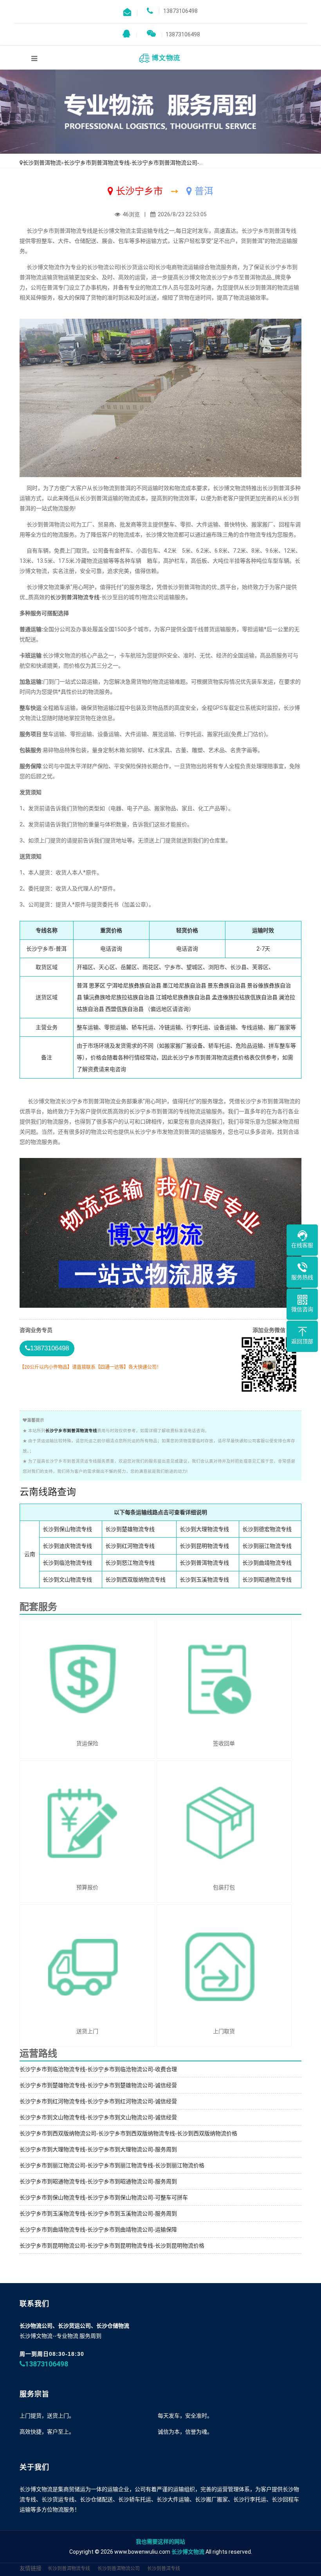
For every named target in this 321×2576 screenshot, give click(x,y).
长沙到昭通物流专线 (267, 1580)
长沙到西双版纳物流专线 (135, 1580)
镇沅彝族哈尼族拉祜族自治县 (119, 997)
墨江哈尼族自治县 (184, 986)
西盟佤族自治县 (124, 1009)
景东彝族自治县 (227, 986)
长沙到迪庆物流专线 (67, 1546)
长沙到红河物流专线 (130, 1546)
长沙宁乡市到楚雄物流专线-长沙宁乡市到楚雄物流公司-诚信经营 (98, 2085)
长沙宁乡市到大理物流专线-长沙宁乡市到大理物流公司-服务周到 (98, 2149)
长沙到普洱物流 (42, 163)
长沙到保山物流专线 (67, 1529)
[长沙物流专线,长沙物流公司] (160, 57)
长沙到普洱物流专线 (75, 597)
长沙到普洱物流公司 (119, 2569)
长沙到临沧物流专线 (67, 1563)
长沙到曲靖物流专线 (267, 1563)
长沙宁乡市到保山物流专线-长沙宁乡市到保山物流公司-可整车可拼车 (104, 2197)
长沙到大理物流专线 (204, 1529)
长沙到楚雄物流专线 (130, 1529)
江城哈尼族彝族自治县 (183, 997)
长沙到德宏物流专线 (267, 1529)
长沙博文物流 (188, 2552)
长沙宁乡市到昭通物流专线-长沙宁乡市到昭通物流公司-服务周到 (98, 2181)
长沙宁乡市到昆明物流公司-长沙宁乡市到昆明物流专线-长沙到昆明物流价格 (112, 2246)
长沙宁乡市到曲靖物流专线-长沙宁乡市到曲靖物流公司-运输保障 (98, 2230)
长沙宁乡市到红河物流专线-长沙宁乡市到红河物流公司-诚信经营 (98, 2101)
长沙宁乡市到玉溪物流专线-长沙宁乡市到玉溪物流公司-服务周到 (98, 2213)
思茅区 (97, 986)
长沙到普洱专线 (164, 2569)
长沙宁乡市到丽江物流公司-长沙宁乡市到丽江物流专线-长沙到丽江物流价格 (112, 2165)
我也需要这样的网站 (160, 2542)
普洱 (82, 986)
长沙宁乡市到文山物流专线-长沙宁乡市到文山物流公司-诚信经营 (98, 2117)
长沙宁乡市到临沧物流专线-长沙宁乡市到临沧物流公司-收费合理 (98, 2069)
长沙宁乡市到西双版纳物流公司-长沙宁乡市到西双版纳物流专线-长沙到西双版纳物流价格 (128, 2133)
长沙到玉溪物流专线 (204, 1580)
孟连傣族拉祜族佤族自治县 (245, 997)
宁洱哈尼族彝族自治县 (134, 986)
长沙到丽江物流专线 (267, 1546)
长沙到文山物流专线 (67, 1580)
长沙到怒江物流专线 (130, 1563)
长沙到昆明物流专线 (204, 1546)
